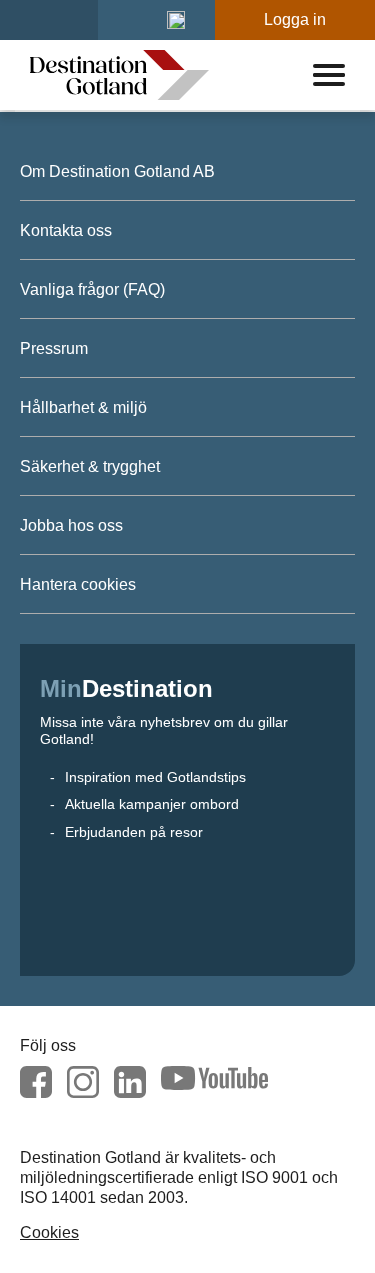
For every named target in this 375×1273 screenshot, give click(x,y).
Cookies (49, 1232)
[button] (176, 20)
